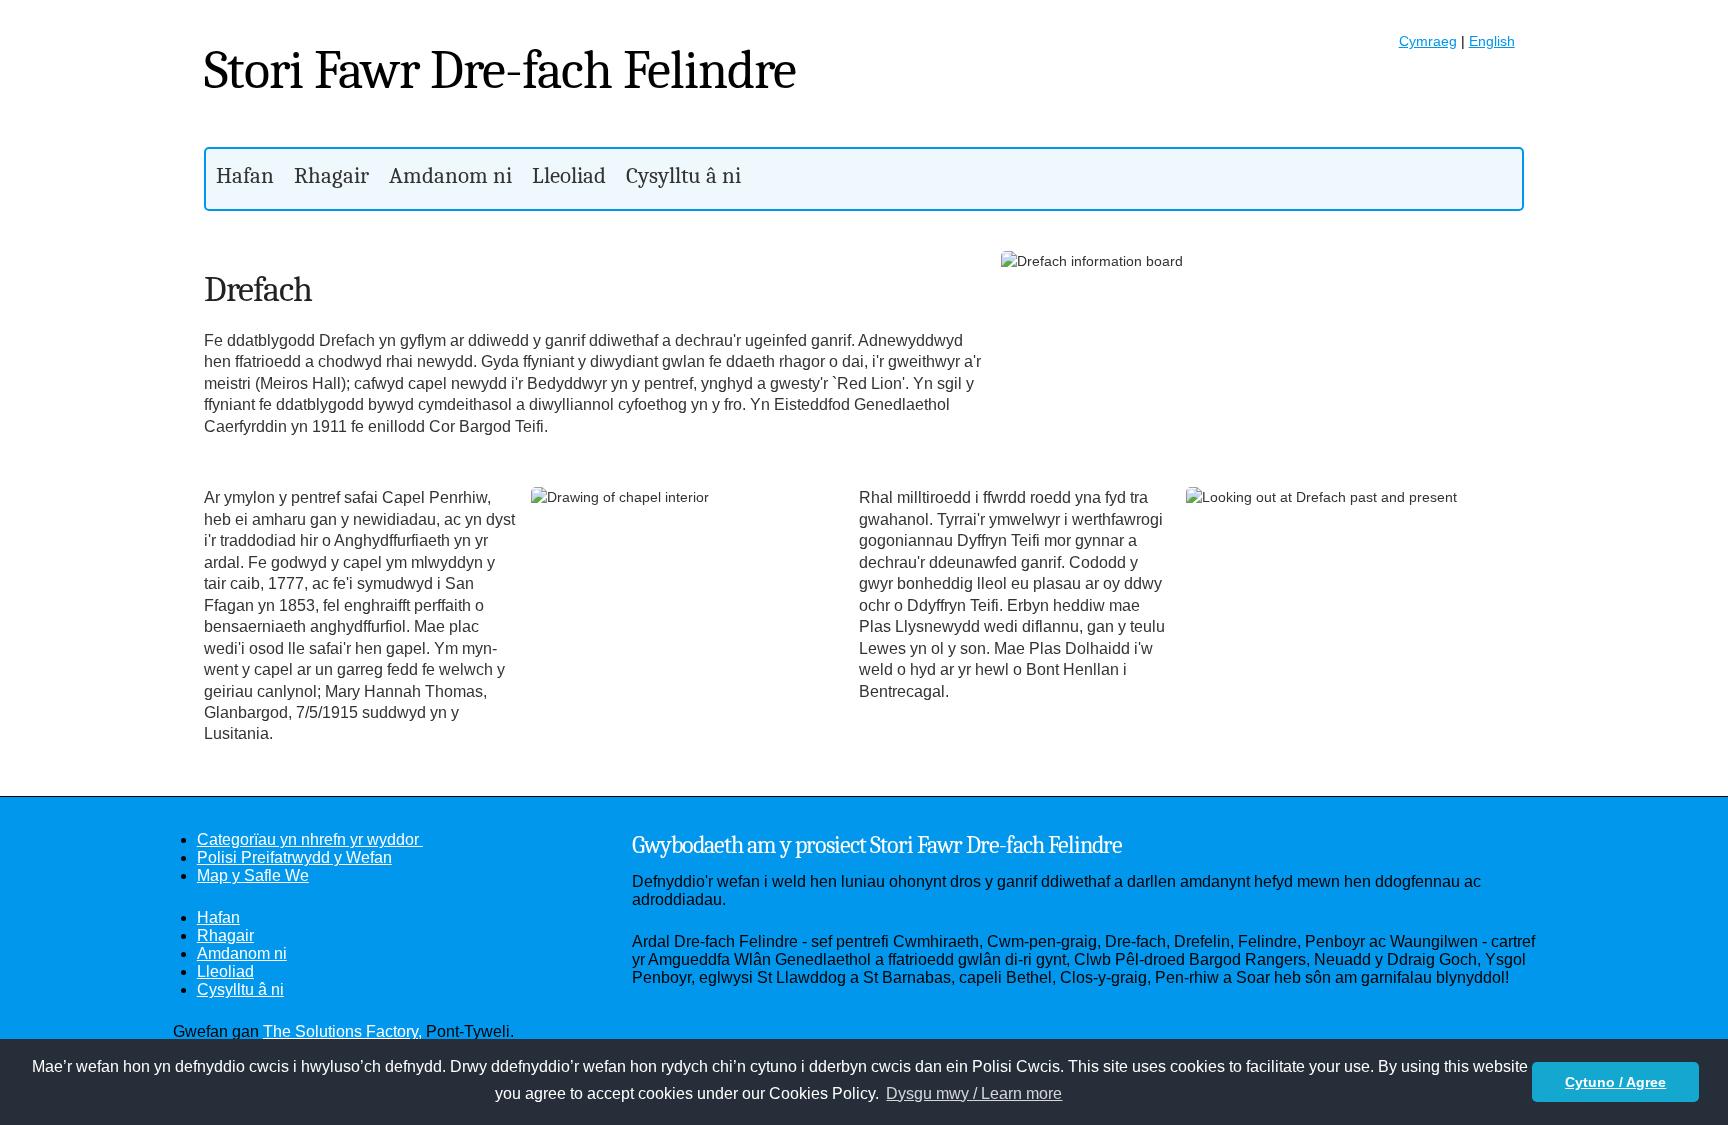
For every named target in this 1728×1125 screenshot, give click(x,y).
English (1492, 41)
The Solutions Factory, (342, 1031)
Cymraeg (1428, 41)
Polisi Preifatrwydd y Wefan (294, 857)
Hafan (245, 175)
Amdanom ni (450, 175)
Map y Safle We (253, 875)
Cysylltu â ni (683, 175)
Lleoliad (569, 175)
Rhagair (331, 175)
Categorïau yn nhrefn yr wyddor (310, 839)
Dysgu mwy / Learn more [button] (974, 1093)
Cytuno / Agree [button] (1615, 1082)
